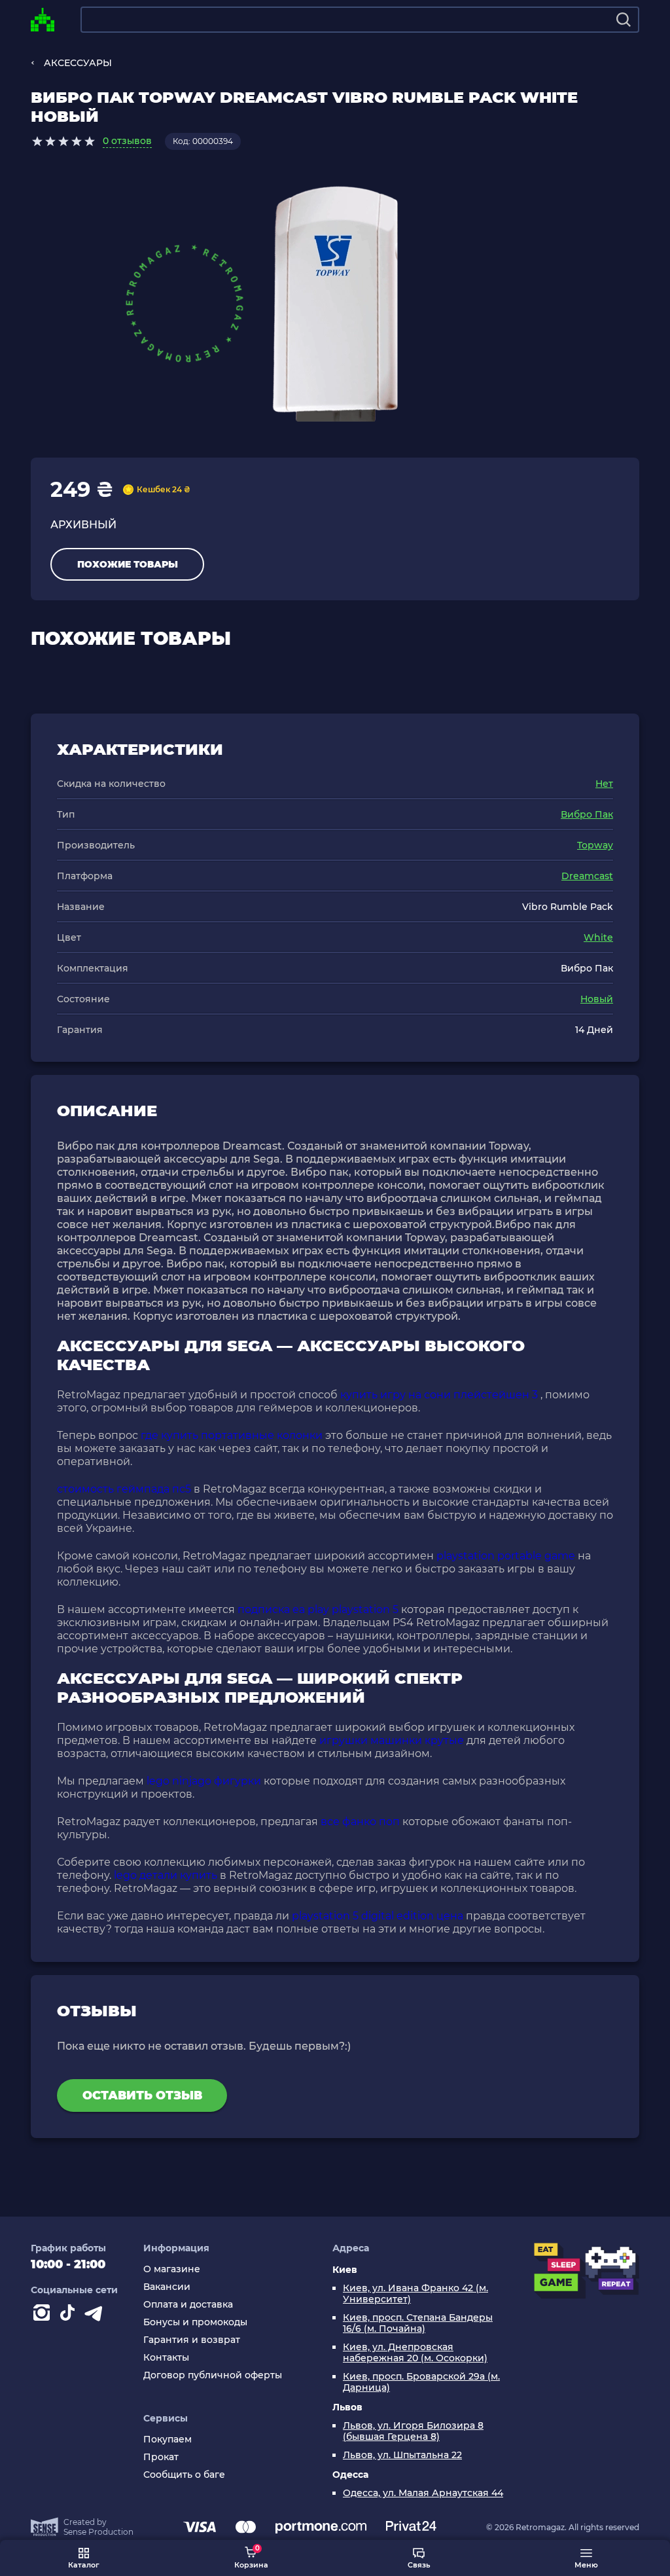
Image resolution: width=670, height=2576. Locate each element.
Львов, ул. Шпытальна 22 (402, 2455)
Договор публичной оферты (213, 2375)
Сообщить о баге (184, 2475)
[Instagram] (44, 2315)
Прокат (161, 2457)
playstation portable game (506, 1556)
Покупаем (167, 2440)
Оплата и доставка (188, 2305)
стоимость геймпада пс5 (124, 1489)
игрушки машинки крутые (392, 1740)
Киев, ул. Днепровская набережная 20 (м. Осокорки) (415, 2353)
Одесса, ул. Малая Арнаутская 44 (423, 2493)
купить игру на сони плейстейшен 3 (439, 1395)
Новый (597, 999)
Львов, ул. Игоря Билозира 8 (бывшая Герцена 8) (413, 2431)
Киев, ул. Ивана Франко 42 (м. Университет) (415, 2294)
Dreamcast (587, 876)
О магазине (172, 2269)
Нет (604, 784)
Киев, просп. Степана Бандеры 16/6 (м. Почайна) (418, 2323)
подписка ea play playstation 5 (318, 1609)
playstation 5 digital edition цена (378, 1916)
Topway (595, 845)
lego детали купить (166, 1875)
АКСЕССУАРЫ (78, 63)
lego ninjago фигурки (204, 1781)
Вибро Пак (587, 814)
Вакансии (167, 2287)
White (598, 937)
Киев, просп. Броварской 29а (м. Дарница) (421, 2382)
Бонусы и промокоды (195, 2322)
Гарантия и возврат (192, 2340)
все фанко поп (360, 1822)
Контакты (166, 2358)
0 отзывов (127, 141)
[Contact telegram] (96, 2315)
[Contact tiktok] (70, 2315)
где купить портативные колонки (232, 1435)
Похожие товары (128, 564)
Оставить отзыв (142, 2095)
